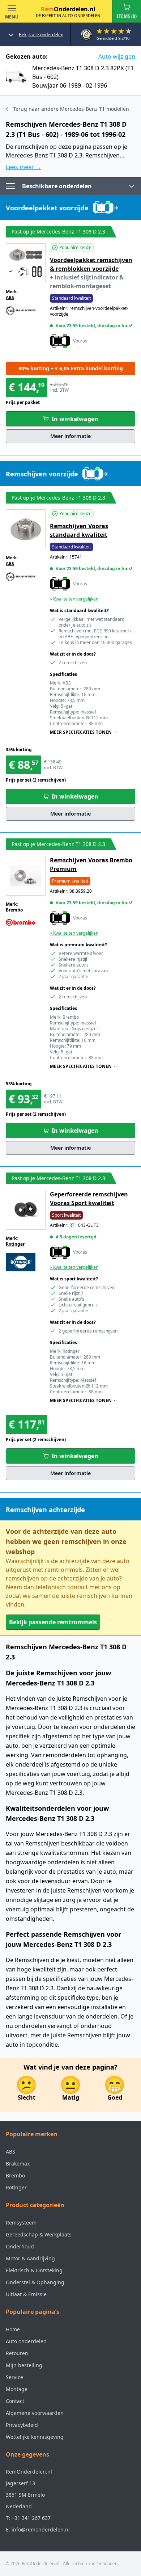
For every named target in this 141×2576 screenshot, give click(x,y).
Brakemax (18, 2163)
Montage (17, 2389)
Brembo (14, 910)
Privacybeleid (22, 2425)
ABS (10, 297)
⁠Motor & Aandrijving (30, 2258)
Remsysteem (21, 2223)
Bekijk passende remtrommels (53, 1622)
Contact (15, 2401)
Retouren (17, 2353)
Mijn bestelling (24, 2365)
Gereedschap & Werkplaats (39, 2234)
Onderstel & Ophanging (35, 2282)
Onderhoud (20, 2246)
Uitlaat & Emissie (26, 2294)
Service (14, 2377)
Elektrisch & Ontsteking (34, 2270)
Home (13, 2329)
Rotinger (15, 1244)
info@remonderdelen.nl (41, 2529)
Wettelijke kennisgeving (35, 2437)
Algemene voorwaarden (35, 2413)
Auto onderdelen (26, 2341)
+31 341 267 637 (31, 2518)
